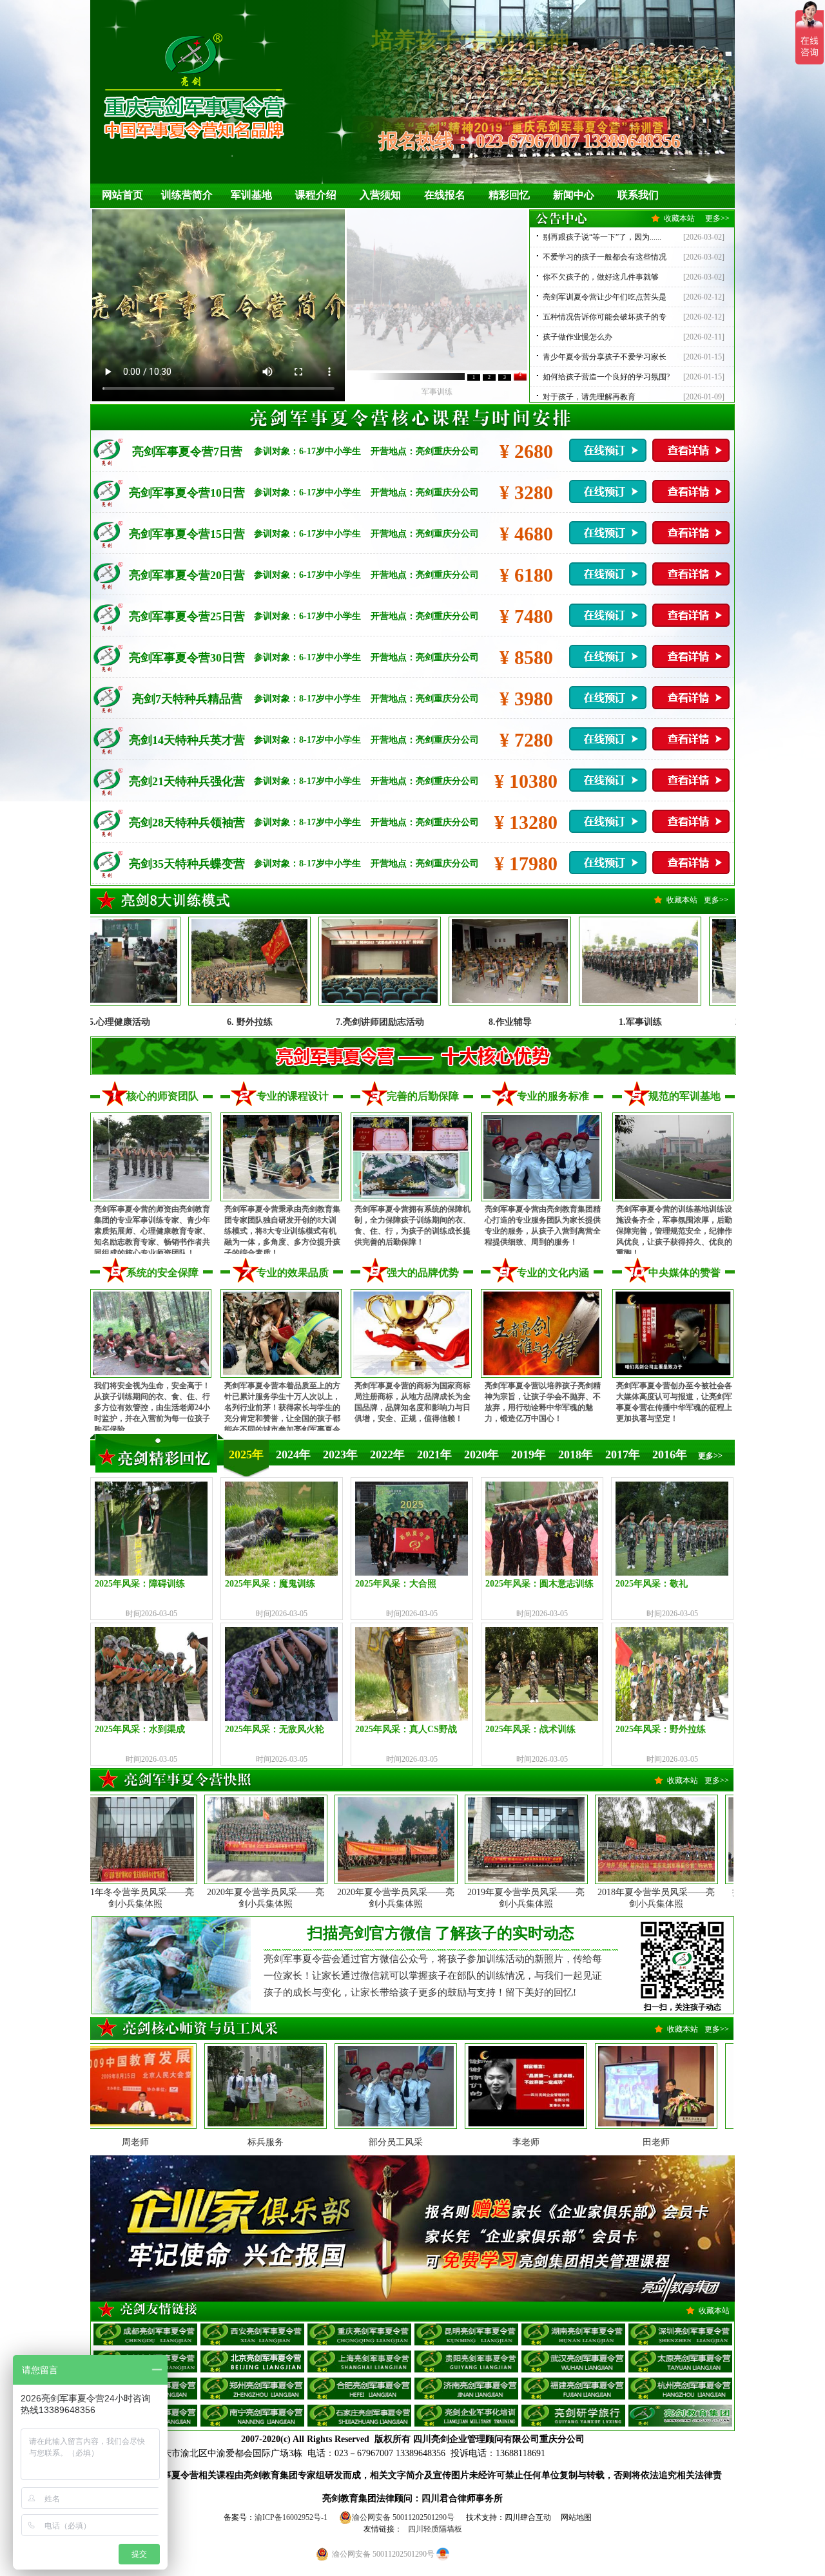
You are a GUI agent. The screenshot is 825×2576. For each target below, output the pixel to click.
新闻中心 (574, 195)
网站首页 (122, 195)
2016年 (670, 1455)
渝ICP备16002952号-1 (291, 2517)
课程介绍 (316, 195)
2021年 (434, 1455)
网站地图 (576, 2517)
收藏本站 (679, 218)
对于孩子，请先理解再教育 (589, 397)
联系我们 (638, 195)
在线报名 (445, 195)
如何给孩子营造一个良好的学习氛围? (606, 377)
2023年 (340, 1455)
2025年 (246, 1455)
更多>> (717, 218)
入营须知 (380, 195)
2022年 (387, 1455)
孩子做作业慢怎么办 (577, 337)
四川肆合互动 (528, 2517)
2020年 (481, 1455)
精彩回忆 (509, 195)
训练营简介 (187, 195)
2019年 (529, 1455)
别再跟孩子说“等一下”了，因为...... (602, 237)
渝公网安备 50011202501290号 (403, 2517)
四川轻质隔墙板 (435, 2529)
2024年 (293, 1455)
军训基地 (251, 195)
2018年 (576, 1455)
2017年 (623, 1455)
